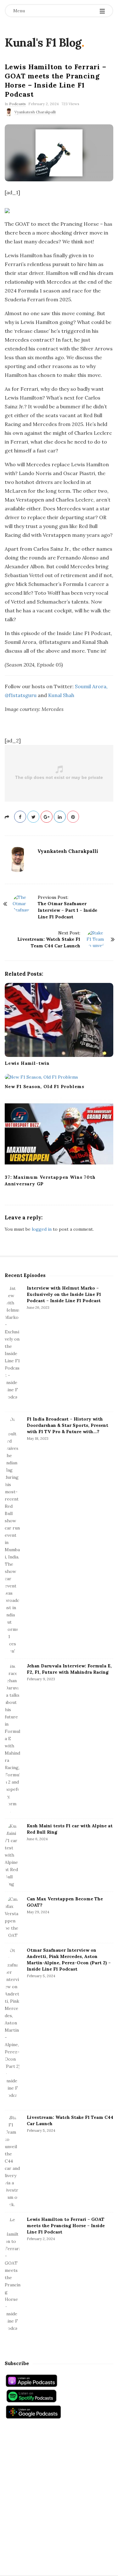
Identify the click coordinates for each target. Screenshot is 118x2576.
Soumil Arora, (91, 686)
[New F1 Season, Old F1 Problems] (59, 1077)
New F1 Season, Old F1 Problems (45, 1087)
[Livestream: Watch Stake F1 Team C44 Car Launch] (13, 2161)
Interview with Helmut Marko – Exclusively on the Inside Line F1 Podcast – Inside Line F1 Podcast (64, 1294)
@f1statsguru (21, 695)
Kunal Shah (61, 695)
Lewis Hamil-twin (27, 1063)
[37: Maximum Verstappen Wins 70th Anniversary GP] (59, 1134)
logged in (42, 1229)
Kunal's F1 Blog (43, 43)
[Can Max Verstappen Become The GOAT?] (13, 1917)
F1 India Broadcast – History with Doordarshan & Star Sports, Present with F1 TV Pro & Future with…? (67, 1425)
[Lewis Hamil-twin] (59, 1020)
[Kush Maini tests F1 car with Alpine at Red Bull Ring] (13, 1855)
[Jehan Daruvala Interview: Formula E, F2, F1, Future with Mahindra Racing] (13, 1739)
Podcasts (17, 104)
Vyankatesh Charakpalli (35, 112)
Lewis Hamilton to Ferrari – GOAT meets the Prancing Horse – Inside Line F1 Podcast (66, 2226)
